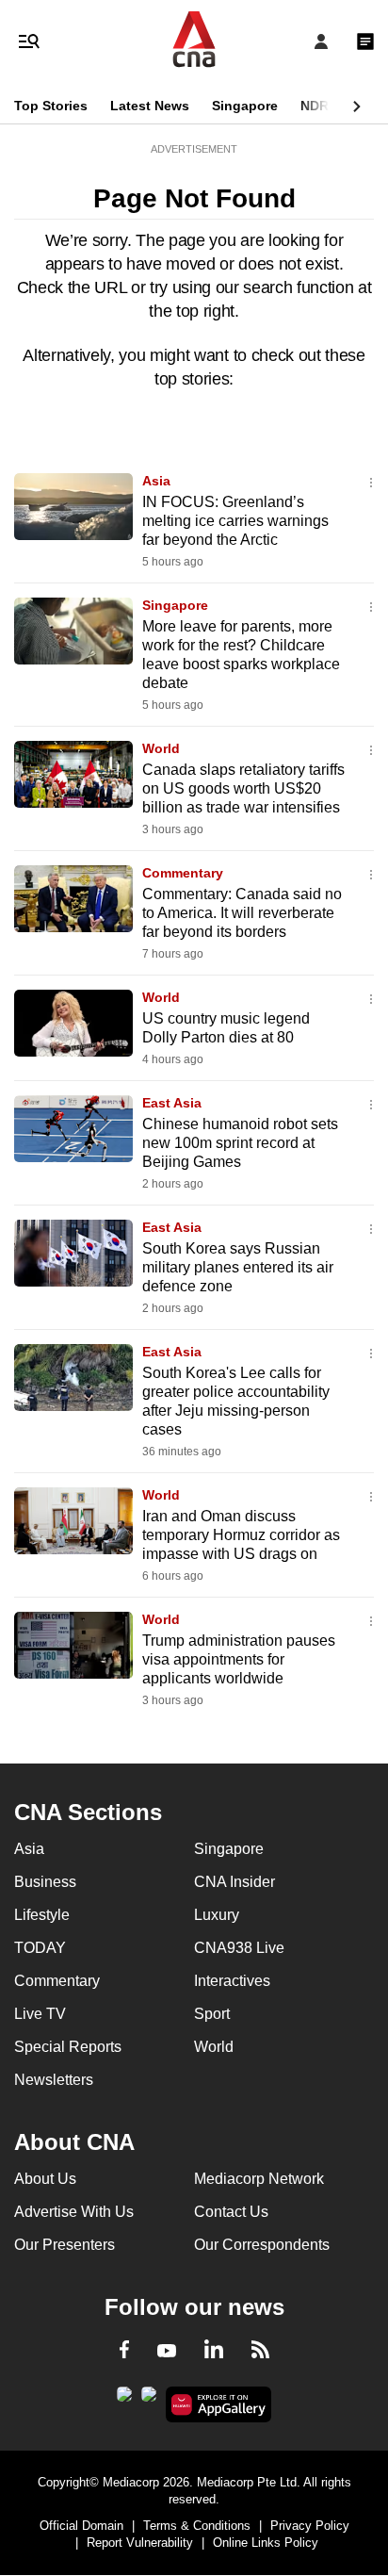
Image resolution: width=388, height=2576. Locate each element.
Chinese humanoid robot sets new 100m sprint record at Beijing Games (240, 1143)
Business (45, 1882)
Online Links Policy (266, 2543)
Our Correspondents (262, 2245)
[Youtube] (167, 2352)
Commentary (183, 873)
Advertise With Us (74, 2212)
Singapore (245, 106)
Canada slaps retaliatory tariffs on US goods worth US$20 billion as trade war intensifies (243, 788)
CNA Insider (234, 1882)
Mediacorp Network (259, 2179)
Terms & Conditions (197, 2526)
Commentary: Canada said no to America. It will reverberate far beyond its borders (242, 913)
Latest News (150, 106)
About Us (45, 2179)
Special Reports (68, 2047)
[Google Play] (124, 2400)
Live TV (40, 2014)
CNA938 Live (239, 1948)
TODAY (40, 1948)
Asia (156, 481)
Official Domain (81, 2526)
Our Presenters (65, 2245)
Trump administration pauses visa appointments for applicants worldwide (239, 1659)
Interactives (232, 1981)
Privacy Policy (310, 2526)
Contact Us (231, 2212)
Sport (212, 2014)
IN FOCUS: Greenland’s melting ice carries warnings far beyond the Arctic (235, 521)
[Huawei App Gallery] (219, 2404)
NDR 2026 (331, 106)
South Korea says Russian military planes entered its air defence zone (238, 1267)
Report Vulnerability (140, 2543)
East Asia (172, 1103)
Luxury (217, 1915)
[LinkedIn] (214, 2353)
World (161, 748)
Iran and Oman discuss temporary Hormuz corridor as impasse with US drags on (241, 1535)
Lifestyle (42, 1915)
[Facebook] (124, 2353)
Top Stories (51, 106)
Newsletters (54, 2080)
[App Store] (149, 2400)
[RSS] (260, 2353)
